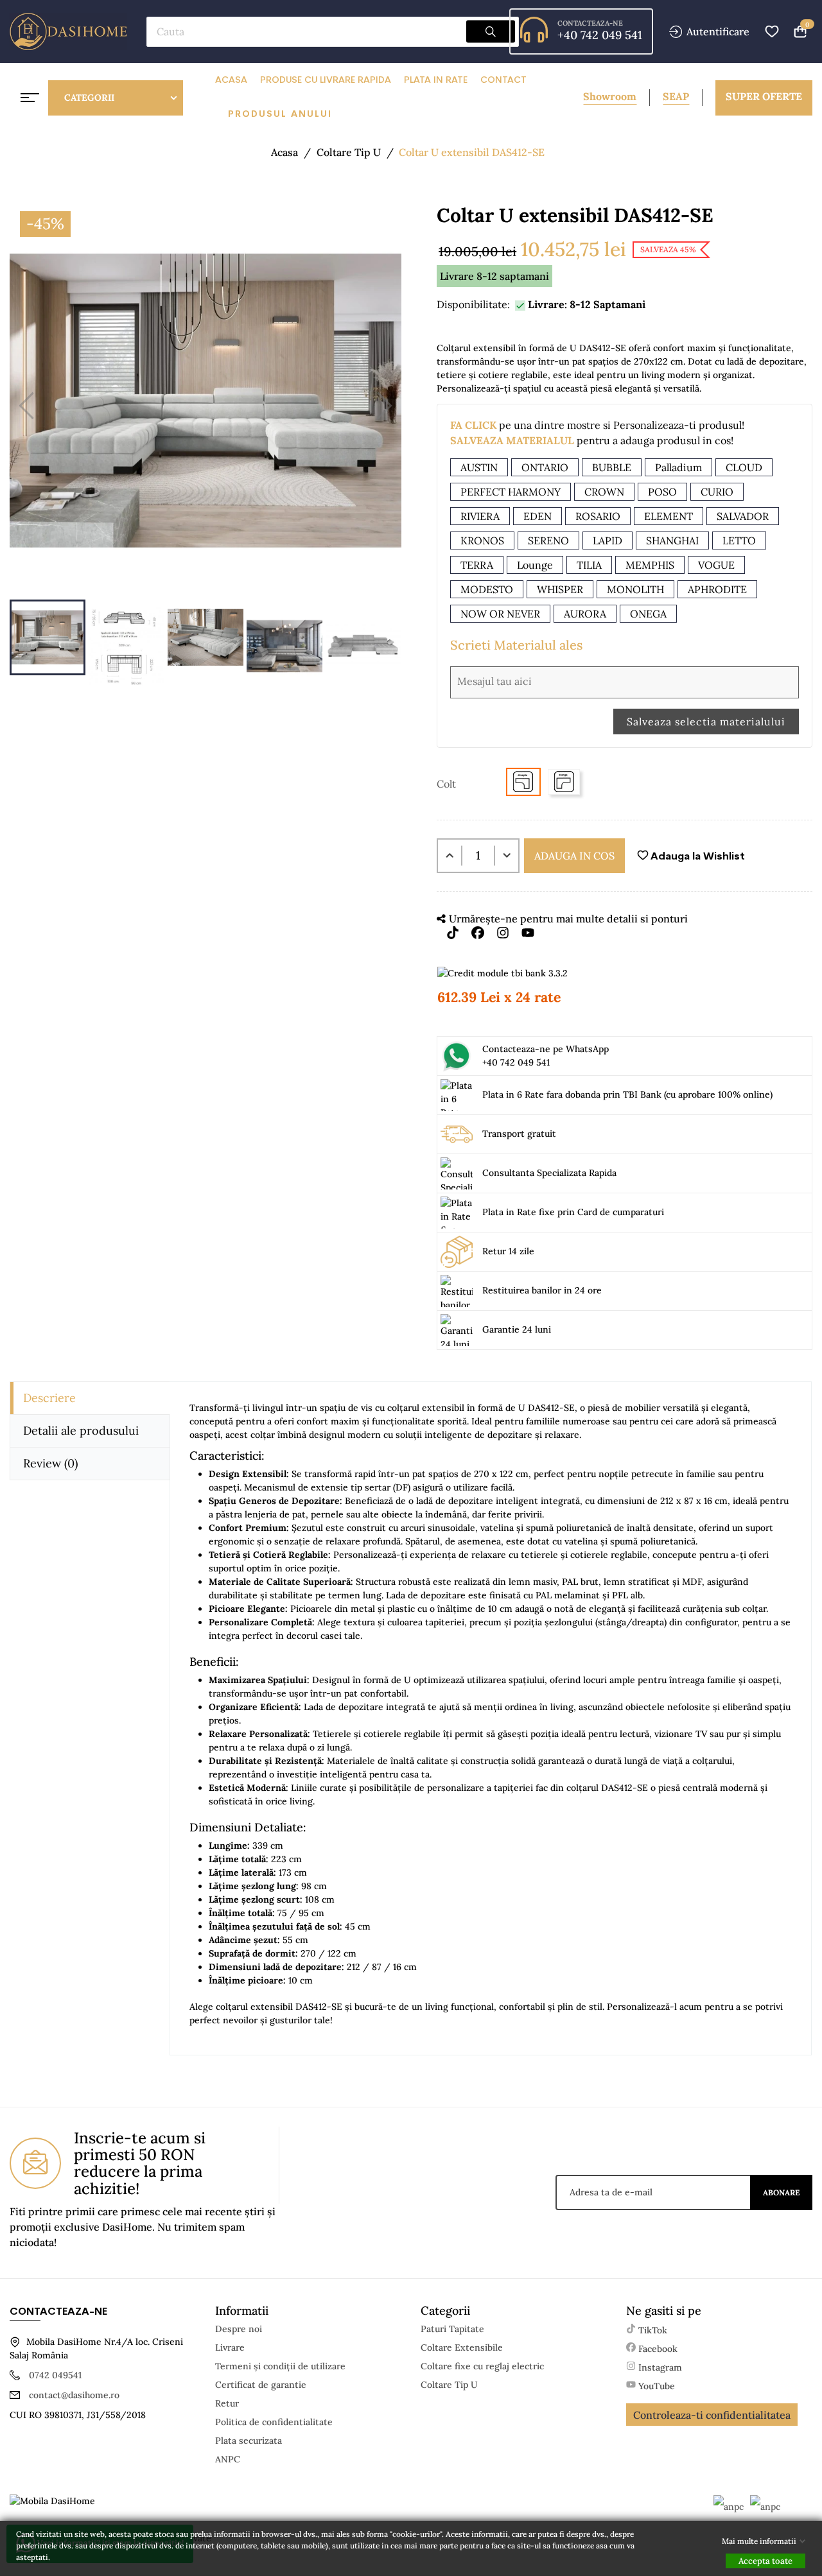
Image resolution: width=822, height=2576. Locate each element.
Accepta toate (765, 2561)
